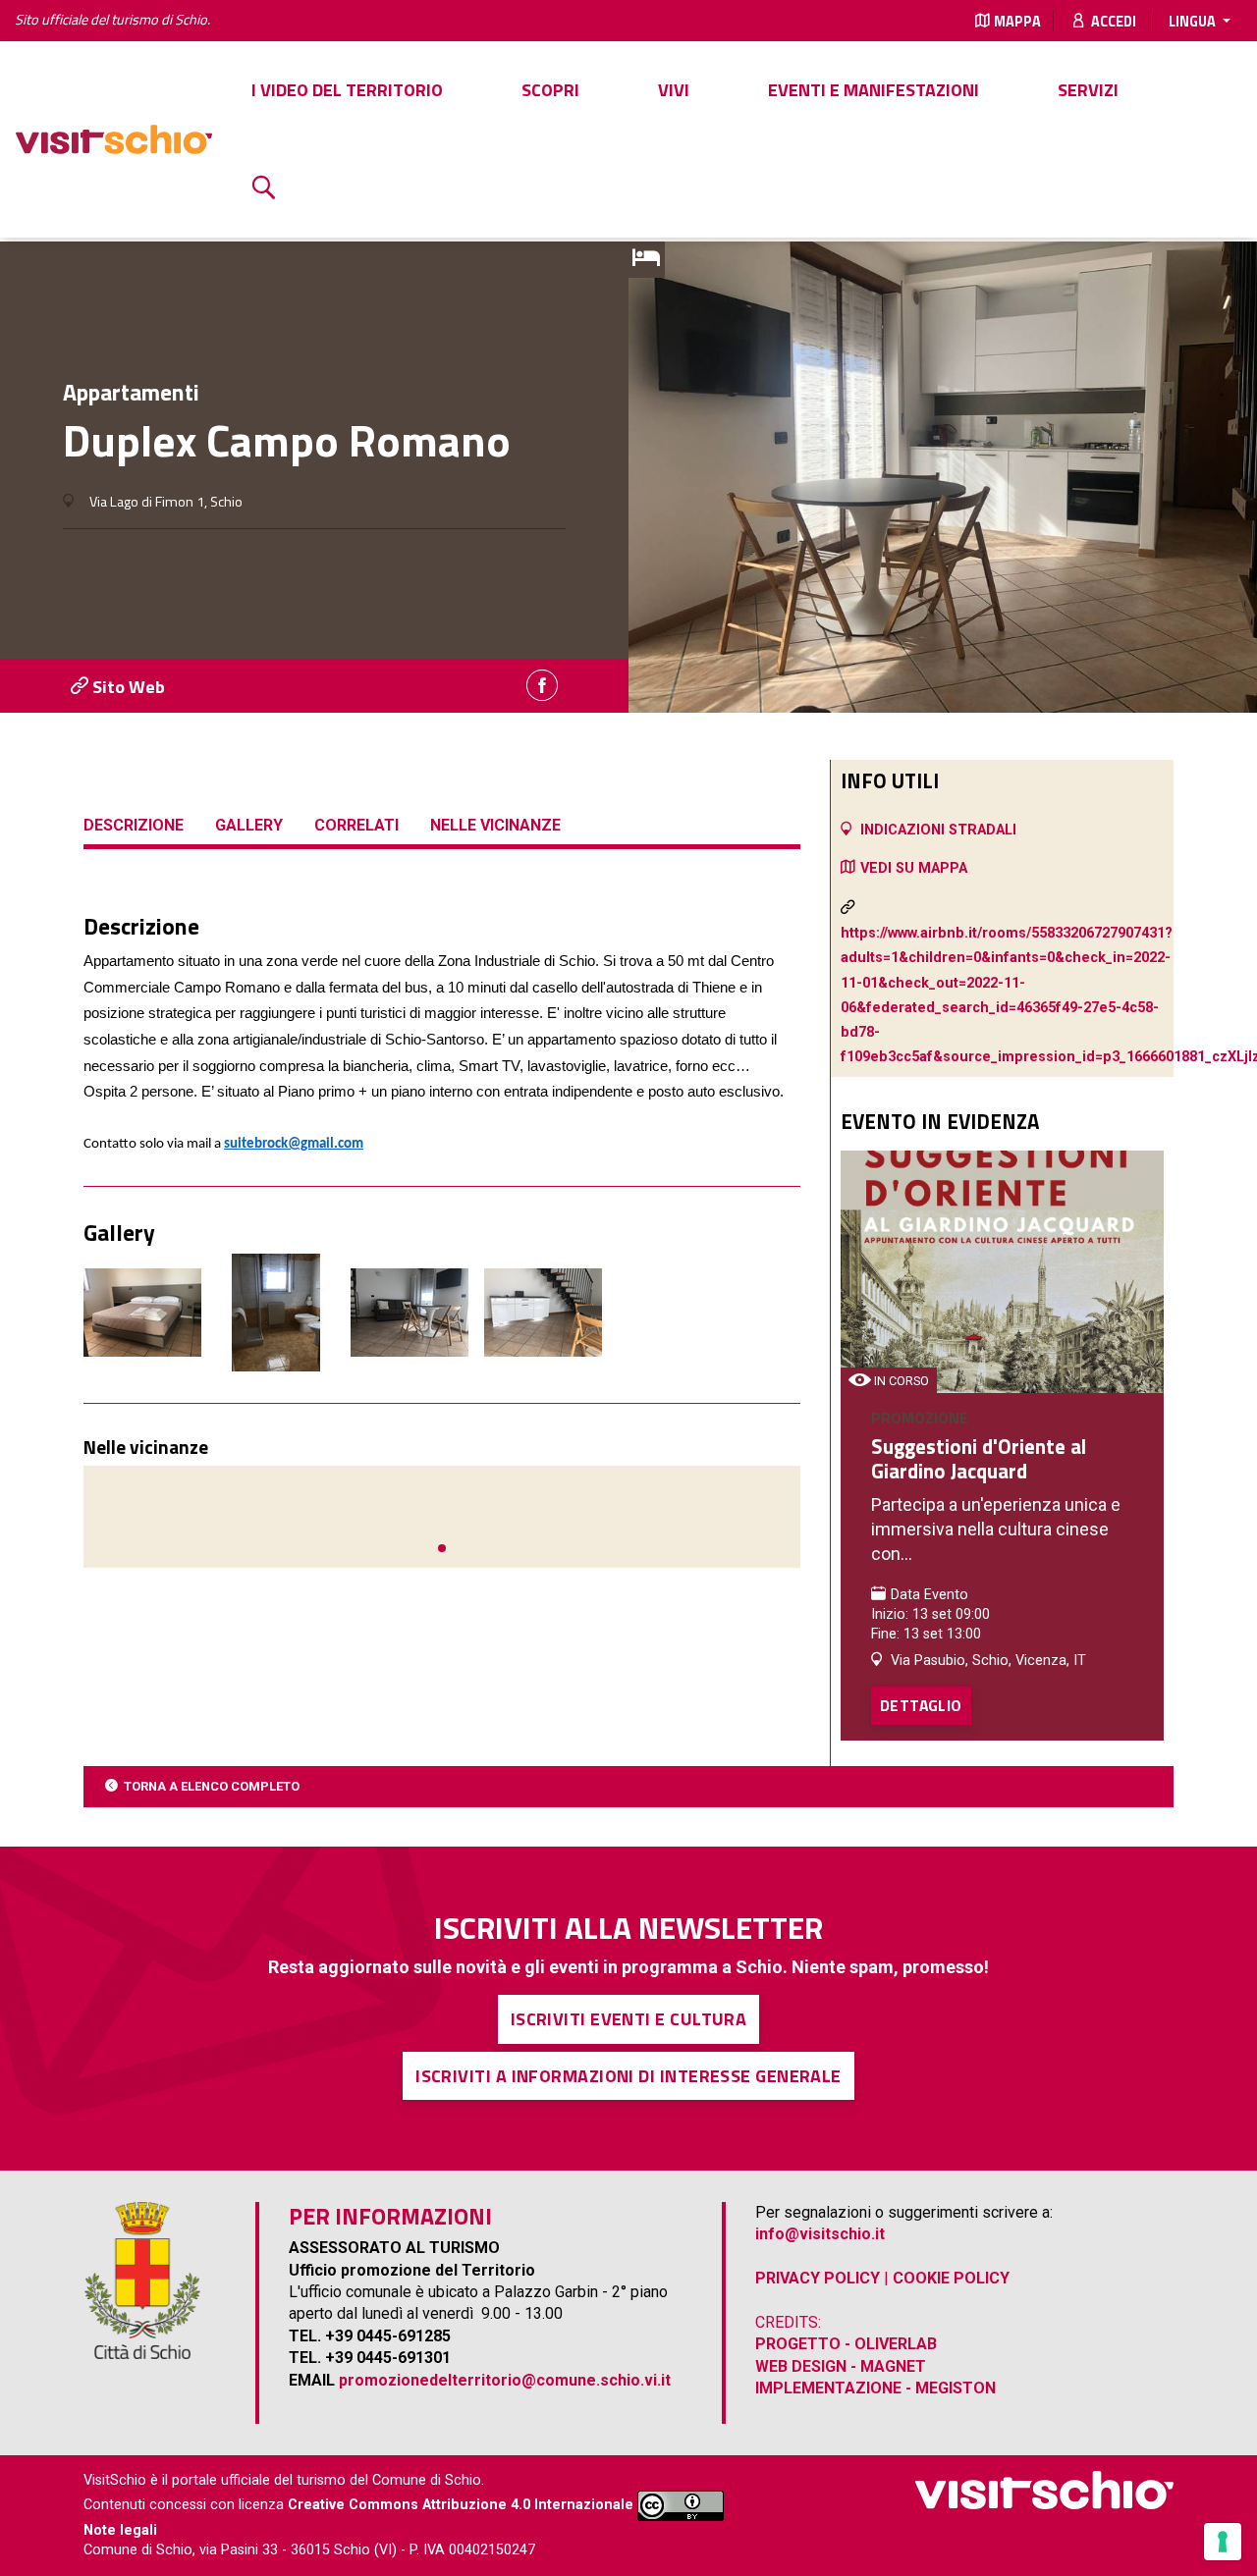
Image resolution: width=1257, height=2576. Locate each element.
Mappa (1017, 22)
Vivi (674, 90)
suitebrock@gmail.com (294, 1144)
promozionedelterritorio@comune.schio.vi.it (505, 2380)
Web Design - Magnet (841, 2366)
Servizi (1088, 90)
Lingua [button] (1194, 22)
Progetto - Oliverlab (846, 2344)
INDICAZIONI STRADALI (938, 830)
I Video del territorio (347, 90)
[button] (442, 1548)
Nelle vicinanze (495, 825)
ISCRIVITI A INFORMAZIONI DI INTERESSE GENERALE (628, 2076)
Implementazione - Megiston (875, 2388)
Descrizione (134, 825)
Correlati (356, 825)
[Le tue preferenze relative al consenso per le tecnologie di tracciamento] (1223, 2542)
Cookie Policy (951, 2278)
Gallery (249, 825)
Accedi (1112, 22)
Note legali (120, 2530)
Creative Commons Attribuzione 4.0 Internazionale (461, 2505)
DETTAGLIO (921, 1705)
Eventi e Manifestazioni (874, 90)
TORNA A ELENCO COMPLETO (212, 1786)
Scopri (550, 90)
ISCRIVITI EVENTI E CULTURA (629, 2019)
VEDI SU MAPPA (914, 868)
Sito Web (127, 687)
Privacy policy (818, 2278)
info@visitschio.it (820, 2234)
